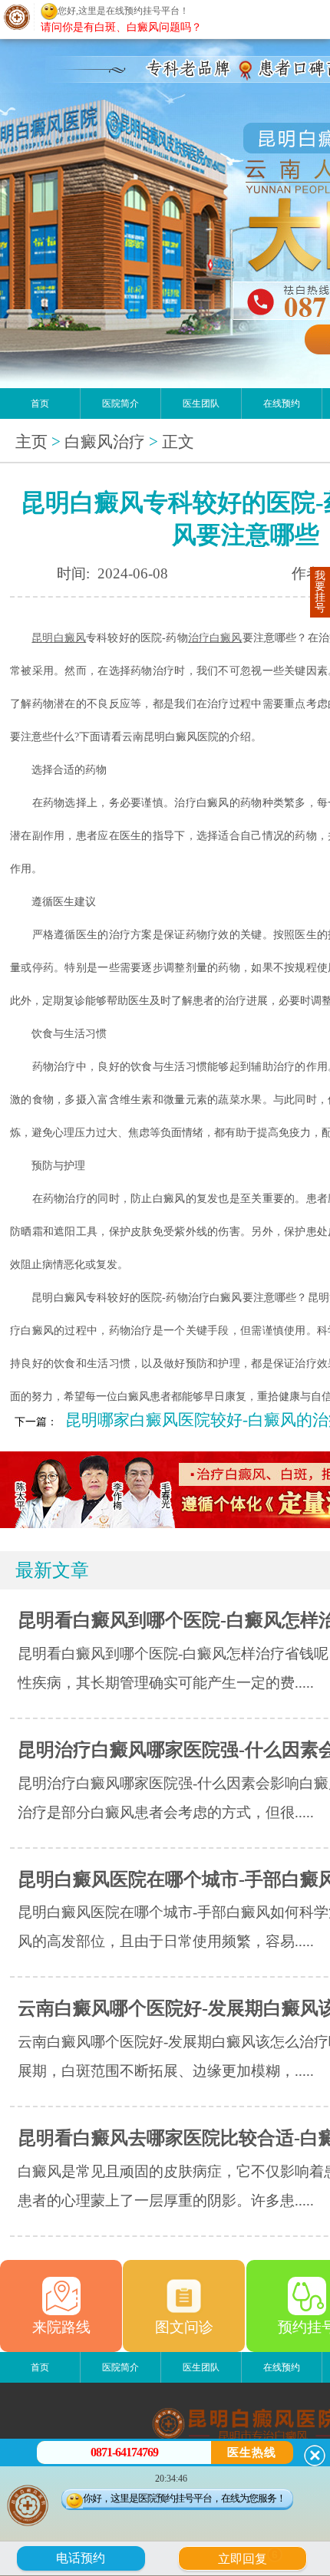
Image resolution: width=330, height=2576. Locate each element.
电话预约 (81, 2558)
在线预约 (282, 404)
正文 (178, 442)
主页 (31, 442)
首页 (40, 404)
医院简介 (120, 404)
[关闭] (315, 2456)
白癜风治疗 (105, 442)
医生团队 (201, 404)
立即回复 (248, 2557)
